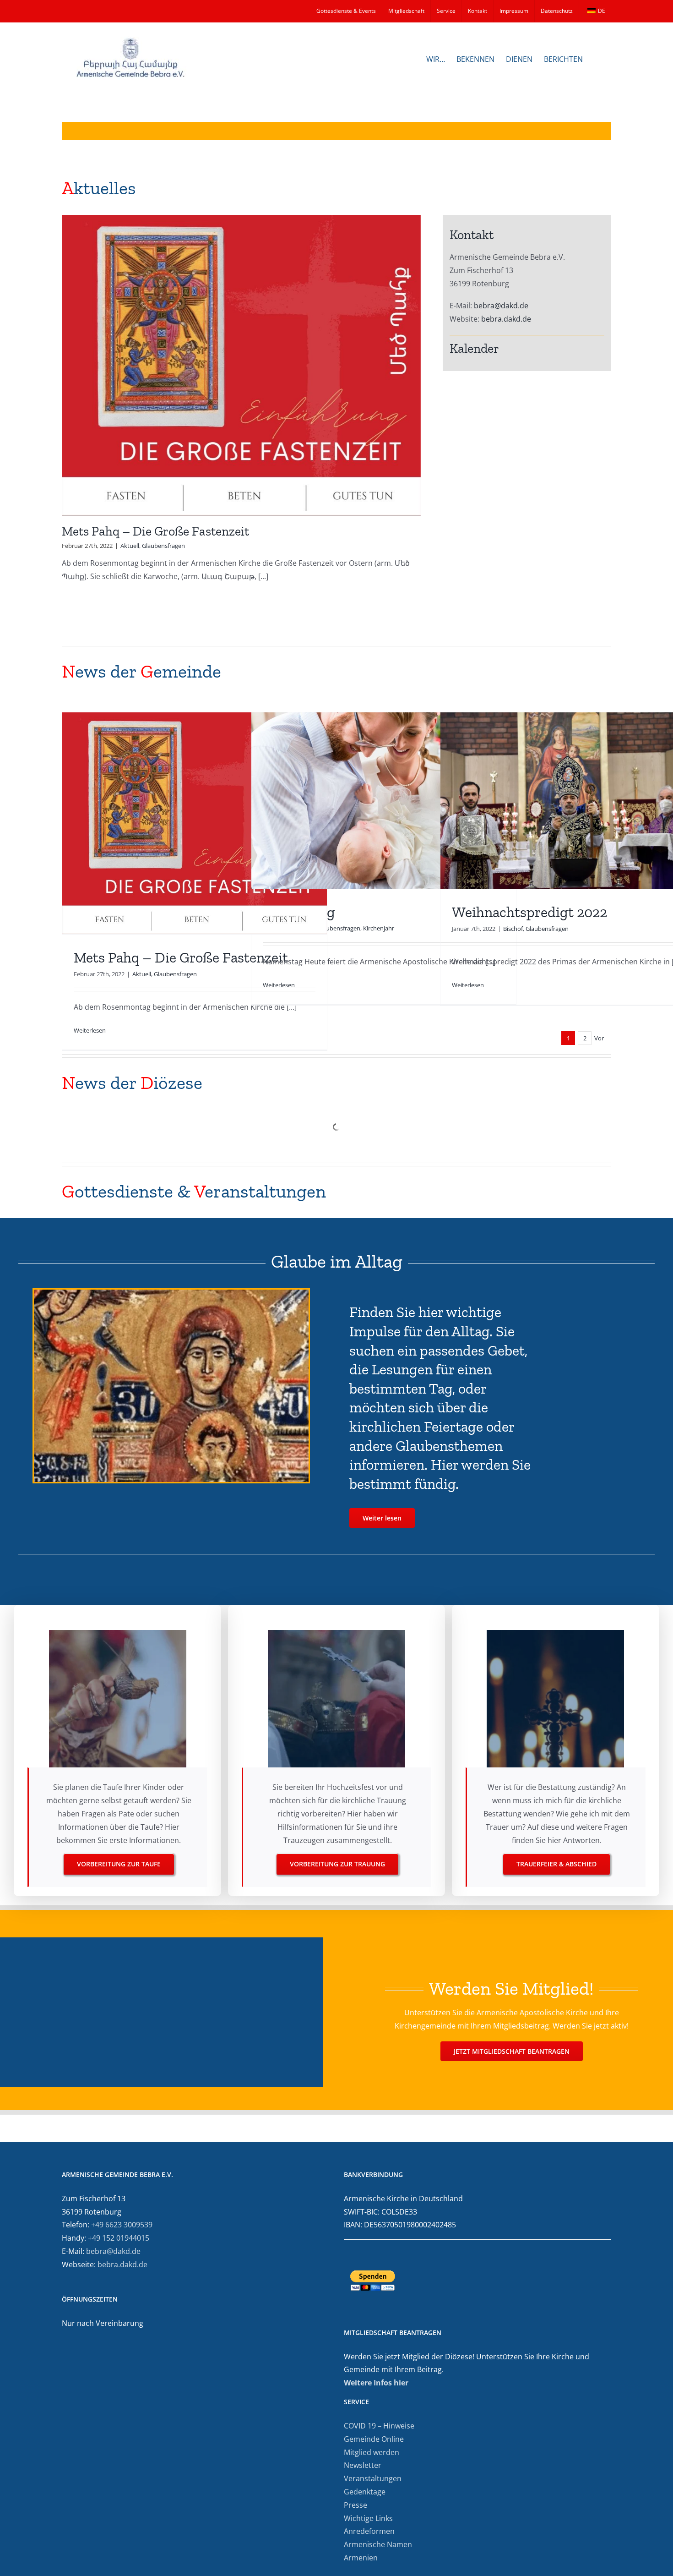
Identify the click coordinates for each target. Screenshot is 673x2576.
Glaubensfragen (163, 546)
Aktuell (130, 546)
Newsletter (363, 2465)
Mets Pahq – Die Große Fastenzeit (155, 531)
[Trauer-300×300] (555, 1634)
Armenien (361, 2558)
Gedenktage (365, 2492)
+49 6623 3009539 (122, 2225)
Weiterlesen (90, 1030)
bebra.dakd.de (506, 319)
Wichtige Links (368, 2518)
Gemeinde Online (374, 2439)
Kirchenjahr (379, 928)
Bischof (513, 929)
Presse (355, 2505)
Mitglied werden (372, 2452)
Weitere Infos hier (376, 2383)
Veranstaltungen (373, 2478)
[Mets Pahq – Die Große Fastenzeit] (241, 365)
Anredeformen (369, 2531)
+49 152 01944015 (119, 2238)
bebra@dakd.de (501, 306)
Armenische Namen (378, 2544)
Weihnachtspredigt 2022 (529, 912)
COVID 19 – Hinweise (379, 2426)
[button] (597, 58)
